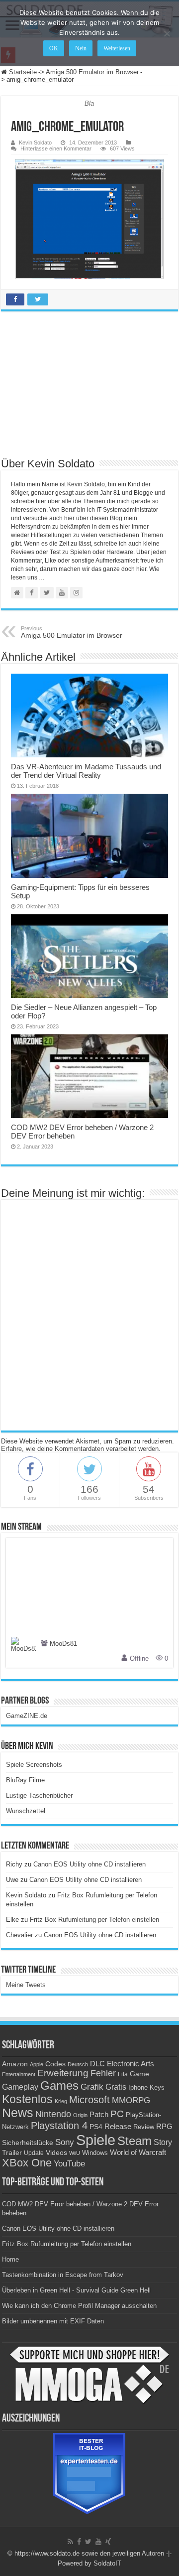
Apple (37, 2064)
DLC (97, 2064)
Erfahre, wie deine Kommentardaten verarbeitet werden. (81, 1449)
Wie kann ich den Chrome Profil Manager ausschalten (79, 2306)
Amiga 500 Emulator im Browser (92, 72)
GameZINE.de (27, 1716)
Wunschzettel (26, 1811)
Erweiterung (63, 2073)
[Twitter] (88, 2542)
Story (163, 2142)
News (18, 2113)
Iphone (138, 2088)
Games (59, 2085)
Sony (65, 2142)
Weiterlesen (117, 48)
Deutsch (78, 2064)
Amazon (15, 2064)
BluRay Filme (25, 1780)
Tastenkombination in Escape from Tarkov (63, 2275)
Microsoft (89, 2100)
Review (144, 2127)
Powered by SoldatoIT (89, 2563)
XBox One (27, 2163)
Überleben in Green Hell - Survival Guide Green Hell (76, 2290)
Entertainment (19, 2074)
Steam (134, 2141)
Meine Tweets (26, 1985)
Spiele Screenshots (34, 1765)
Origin (80, 2115)
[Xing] (108, 2542)
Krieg (61, 2101)
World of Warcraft (138, 2152)
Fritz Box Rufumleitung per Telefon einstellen (94, 1920)
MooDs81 (63, 1644)
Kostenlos (27, 2099)
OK (54, 48)
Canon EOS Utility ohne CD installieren (89, 1864)
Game (139, 2074)
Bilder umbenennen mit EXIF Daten (53, 2321)
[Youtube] (98, 2542)
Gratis (116, 2087)
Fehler (103, 2073)
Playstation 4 (59, 2126)
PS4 (96, 2127)
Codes (55, 2064)
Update (34, 2153)
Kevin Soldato (35, 143)
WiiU (75, 2153)
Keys (157, 2087)
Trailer (12, 2152)
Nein (81, 48)
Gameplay (20, 2087)
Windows (95, 2153)
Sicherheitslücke (28, 2143)
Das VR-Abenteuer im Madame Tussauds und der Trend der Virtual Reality (86, 771)
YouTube (69, 2164)
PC (117, 2114)
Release (118, 2127)
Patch (99, 2114)
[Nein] (167, 33)
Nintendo (53, 2114)
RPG (164, 2126)
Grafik (92, 2087)
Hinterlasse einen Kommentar (56, 148)
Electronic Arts (131, 2064)
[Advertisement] (89, 384)
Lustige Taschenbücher (39, 1795)
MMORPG (131, 2100)
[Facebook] (79, 2542)
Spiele (96, 2140)
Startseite (22, 72)
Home (10, 2259)
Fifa (123, 2074)
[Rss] (70, 2542)
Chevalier (19, 1935)
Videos (56, 2153)
